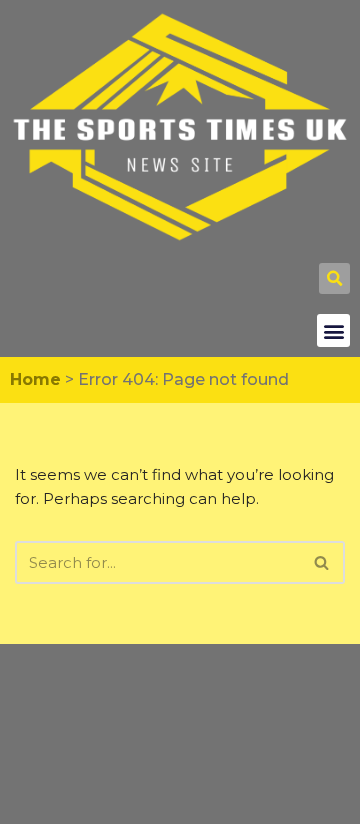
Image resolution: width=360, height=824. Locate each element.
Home (35, 379)
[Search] (322, 562)
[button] (334, 278)
